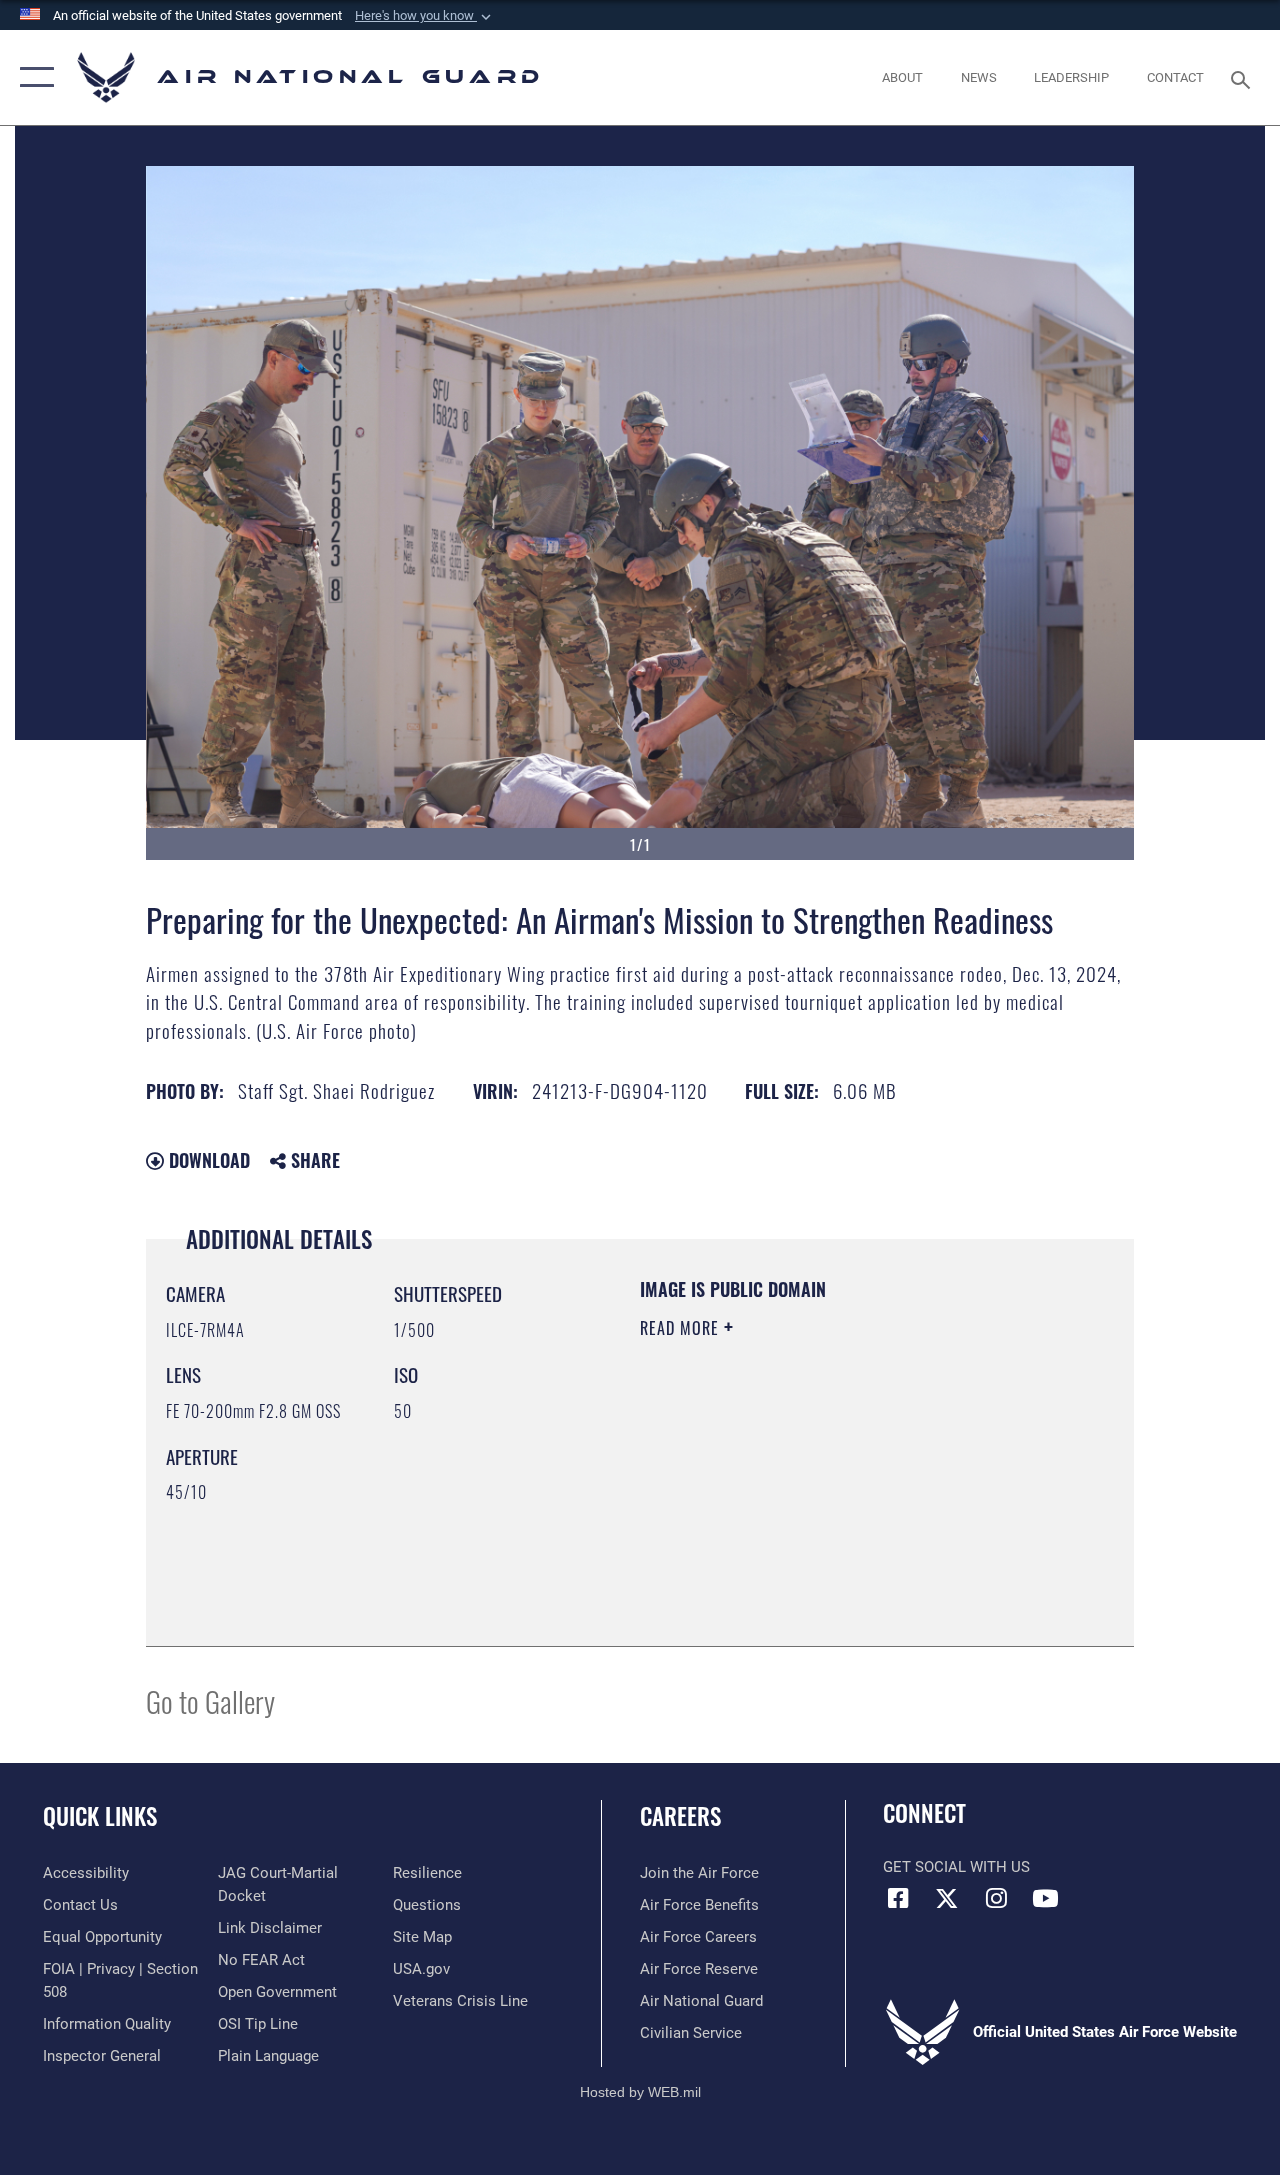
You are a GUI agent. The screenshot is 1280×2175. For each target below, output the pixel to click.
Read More (682, 1328)
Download (207, 1160)
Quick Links (100, 1816)
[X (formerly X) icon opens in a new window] (947, 1898)
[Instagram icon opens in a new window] (996, 1898)
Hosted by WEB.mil (640, 2092)
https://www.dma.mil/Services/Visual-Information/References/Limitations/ (819, 1497)
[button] (425, 16)
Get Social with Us (956, 1867)
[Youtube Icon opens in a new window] (1045, 1898)
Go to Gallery (210, 1700)
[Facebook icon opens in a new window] (898, 1898)
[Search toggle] (1244, 77)
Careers (680, 1816)
